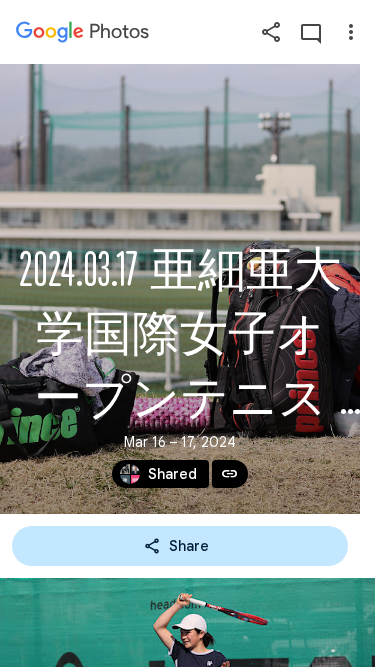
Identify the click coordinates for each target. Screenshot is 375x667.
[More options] (351, 32)
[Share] (271, 32)
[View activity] (311, 32)
